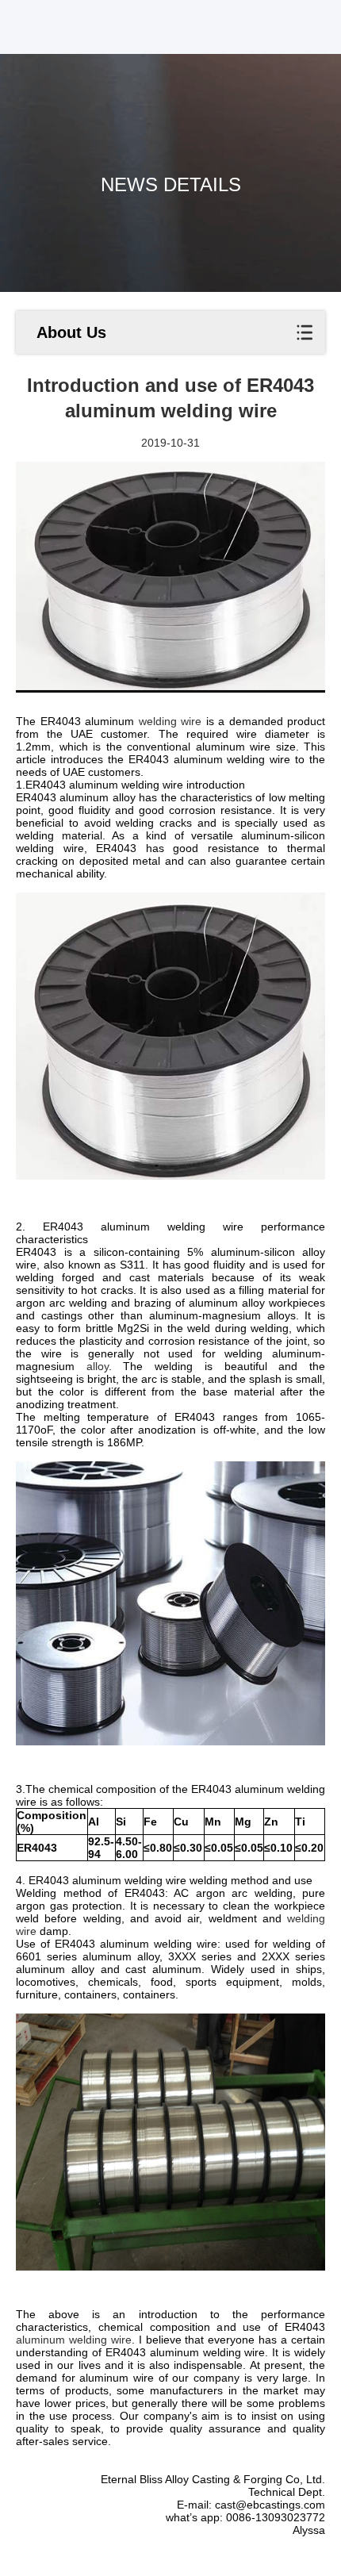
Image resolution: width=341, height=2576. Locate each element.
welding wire (170, 721)
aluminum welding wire (74, 2340)
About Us (71, 332)
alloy (98, 1366)
